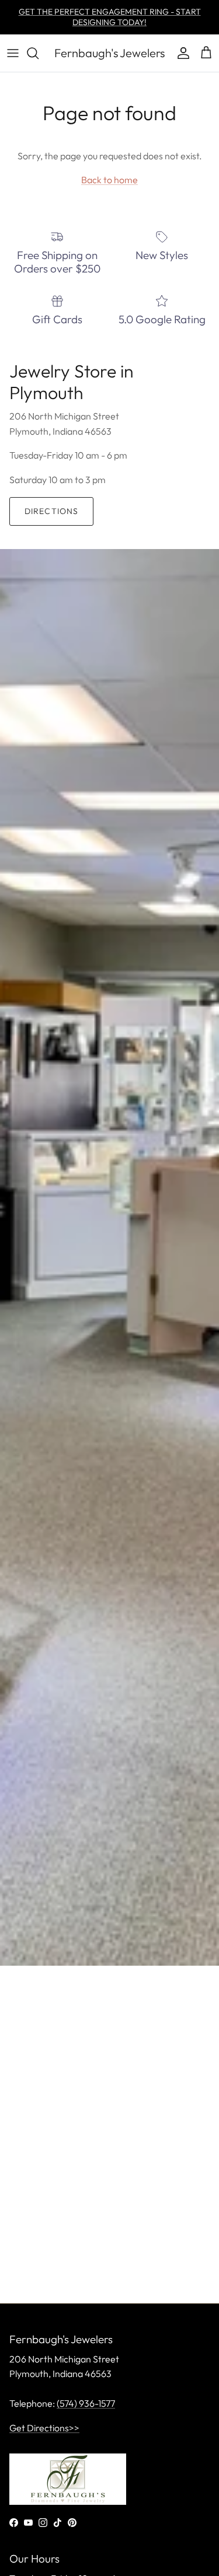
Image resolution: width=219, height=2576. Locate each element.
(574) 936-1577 (86, 2403)
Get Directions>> (44, 2428)
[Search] (39, 53)
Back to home (109, 180)
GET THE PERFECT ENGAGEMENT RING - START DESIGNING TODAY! (110, 17)
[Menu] (13, 53)
